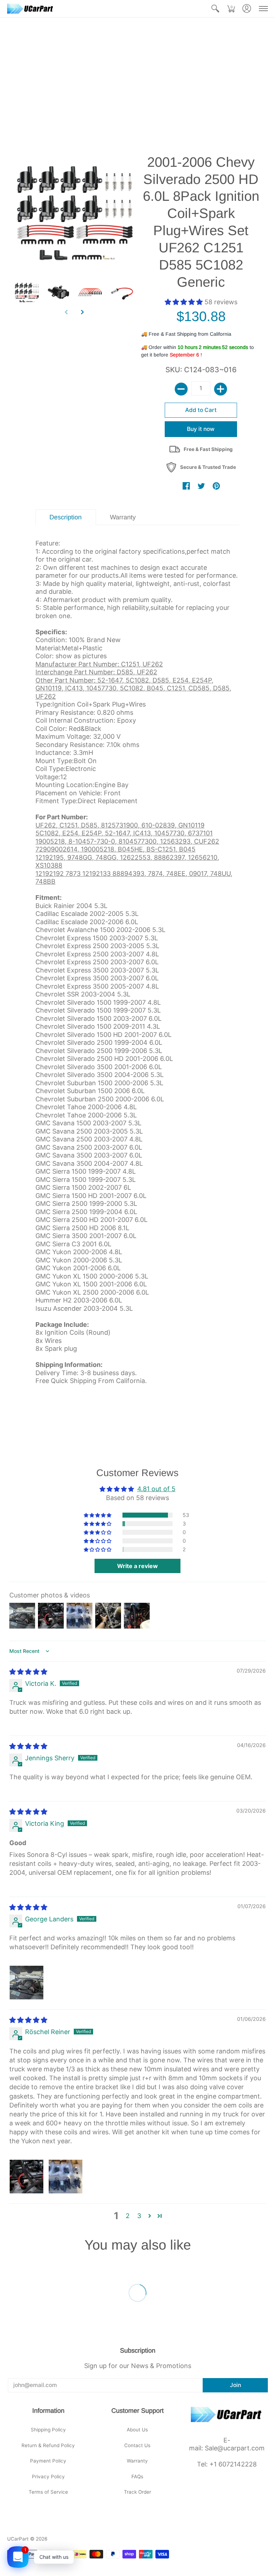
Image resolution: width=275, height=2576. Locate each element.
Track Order (137, 2492)
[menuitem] (215, 9)
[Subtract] (181, 389)
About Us (137, 2430)
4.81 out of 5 (156, 1489)
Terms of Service (48, 2492)
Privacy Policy (48, 2476)
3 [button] (139, 2216)
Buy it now (201, 429)
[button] (215, 9)
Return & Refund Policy (48, 2445)
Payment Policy (48, 2461)
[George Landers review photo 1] (26, 1983)
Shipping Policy (48, 2430)
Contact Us (137, 2445)
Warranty (137, 2461)
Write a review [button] (137, 1566)
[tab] (66, 517)
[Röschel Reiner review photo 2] (66, 2177)
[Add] (221, 389)
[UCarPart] (30, 9)
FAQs (137, 2476)
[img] (28, 1672)
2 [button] (128, 2216)
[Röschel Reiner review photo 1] (26, 2177)
